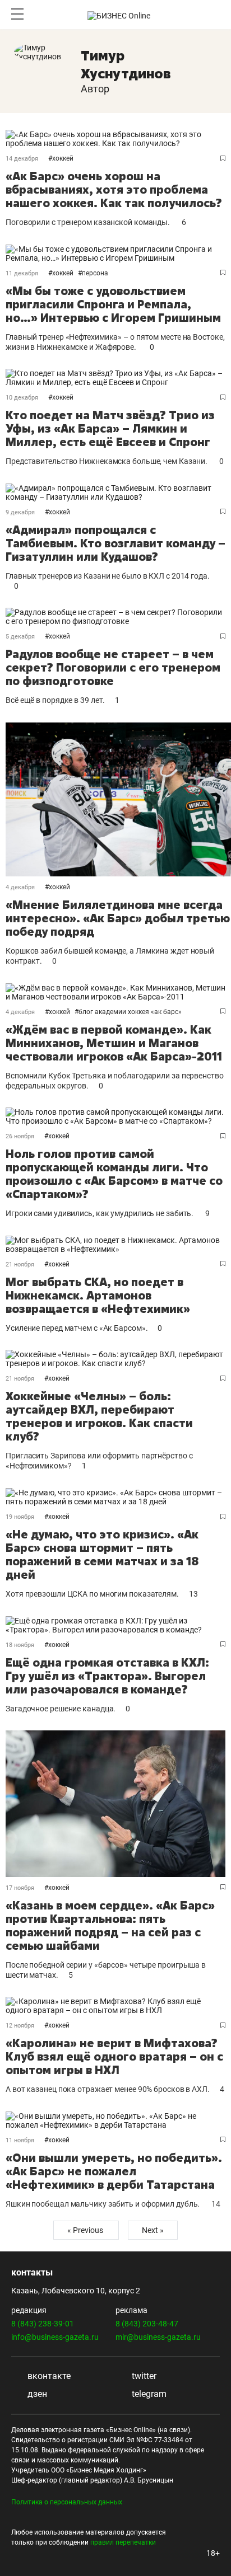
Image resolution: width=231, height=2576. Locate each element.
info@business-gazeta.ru (55, 2337)
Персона (95, 273)
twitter (143, 2376)
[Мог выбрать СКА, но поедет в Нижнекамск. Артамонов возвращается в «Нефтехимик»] (115, 1245)
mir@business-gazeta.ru (158, 2337)
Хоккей (63, 158)
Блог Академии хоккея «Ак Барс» (130, 1012)
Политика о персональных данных (67, 2502)
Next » (153, 2230)
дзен (36, 2394)
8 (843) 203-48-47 (147, 2324)
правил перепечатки (123, 2542)
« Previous (86, 2230)
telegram (148, 2394)
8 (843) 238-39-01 (43, 2324)
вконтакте (48, 2376)
